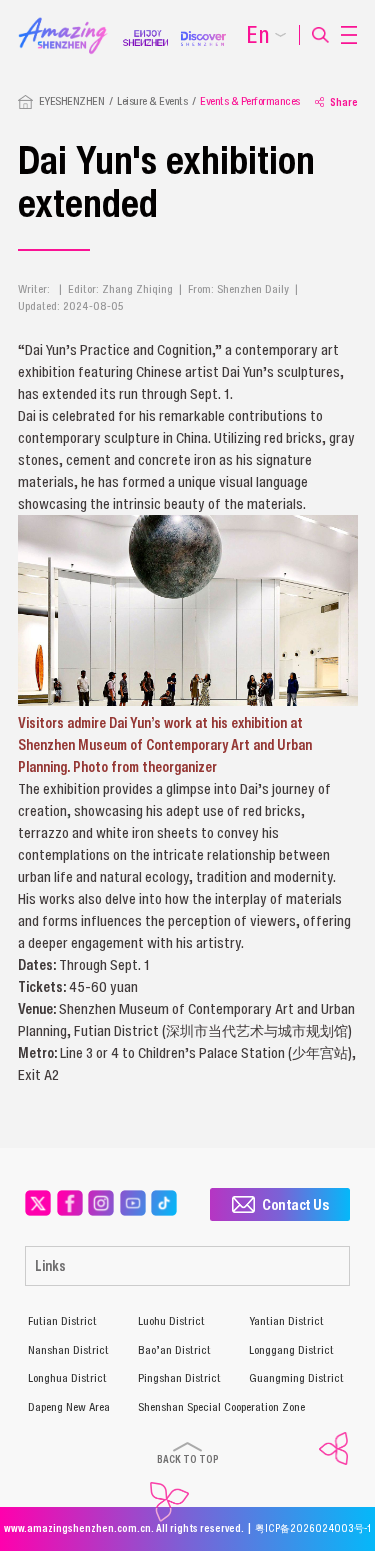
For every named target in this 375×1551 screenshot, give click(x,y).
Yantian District (286, 1321)
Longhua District (67, 1378)
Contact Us (295, 1204)
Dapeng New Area (69, 1407)
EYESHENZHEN (72, 101)
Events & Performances (250, 101)
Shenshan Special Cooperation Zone (221, 1407)
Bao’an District (174, 1350)
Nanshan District (68, 1350)
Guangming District (296, 1378)
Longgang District (291, 1350)
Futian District (62, 1321)
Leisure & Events (152, 101)
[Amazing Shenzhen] (70, 23)
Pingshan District (179, 1378)
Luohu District (171, 1321)
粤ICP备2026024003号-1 (313, 1528)
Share (344, 102)
